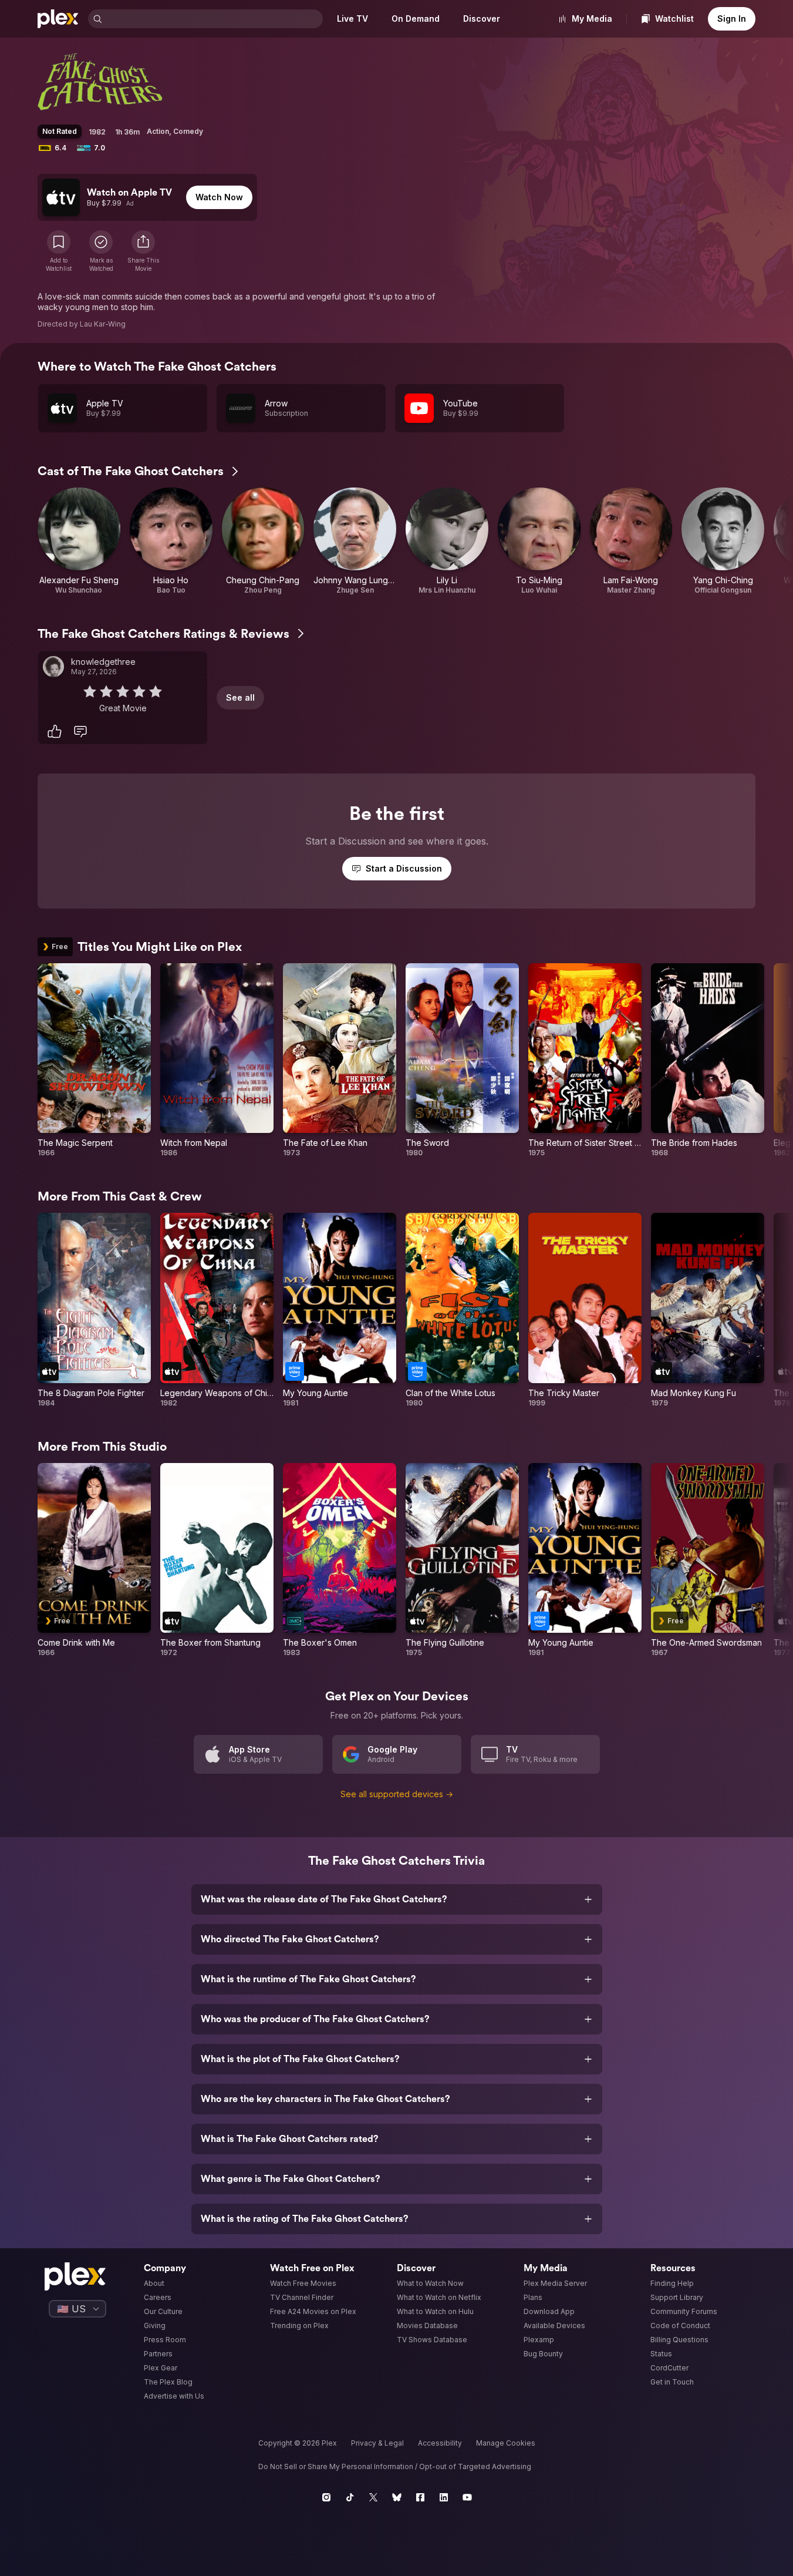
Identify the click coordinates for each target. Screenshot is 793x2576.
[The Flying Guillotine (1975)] (462, 1561)
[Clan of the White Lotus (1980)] (462, 1310)
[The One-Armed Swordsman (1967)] (708, 1561)
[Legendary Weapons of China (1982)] (217, 1310)
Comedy (188, 131)
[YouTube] (467, 2497)
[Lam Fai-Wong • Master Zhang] (631, 541)
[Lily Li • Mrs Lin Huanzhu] (447, 541)
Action (158, 131)
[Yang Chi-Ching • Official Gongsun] (723, 541)
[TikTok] (350, 2497)
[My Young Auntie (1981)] (340, 1310)
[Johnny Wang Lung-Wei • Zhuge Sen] (355, 541)
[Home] (58, 19)
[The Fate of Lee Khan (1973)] (340, 1061)
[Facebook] (420, 2497)
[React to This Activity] (55, 731)
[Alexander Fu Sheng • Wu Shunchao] (79, 541)
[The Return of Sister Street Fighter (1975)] (585, 1061)
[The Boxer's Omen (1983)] (340, 1561)
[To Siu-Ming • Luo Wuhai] (539, 541)
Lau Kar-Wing (103, 324)
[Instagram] (326, 2497)
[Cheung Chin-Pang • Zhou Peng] (263, 541)
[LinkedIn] (444, 2497)
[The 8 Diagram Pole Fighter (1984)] (94, 1310)
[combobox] (214, 19)
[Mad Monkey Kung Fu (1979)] (708, 1310)
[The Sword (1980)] (462, 1061)
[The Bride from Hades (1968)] (708, 1061)
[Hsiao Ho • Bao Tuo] (171, 541)
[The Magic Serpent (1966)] (94, 1061)
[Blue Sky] (397, 2497)
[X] (373, 2497)
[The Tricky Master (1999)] (585, 1310)
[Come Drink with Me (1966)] (94, 1561)
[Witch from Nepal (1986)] (217, 1061)
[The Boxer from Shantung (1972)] (217, 1561)
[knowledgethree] (53, 667)
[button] (143, 251)
